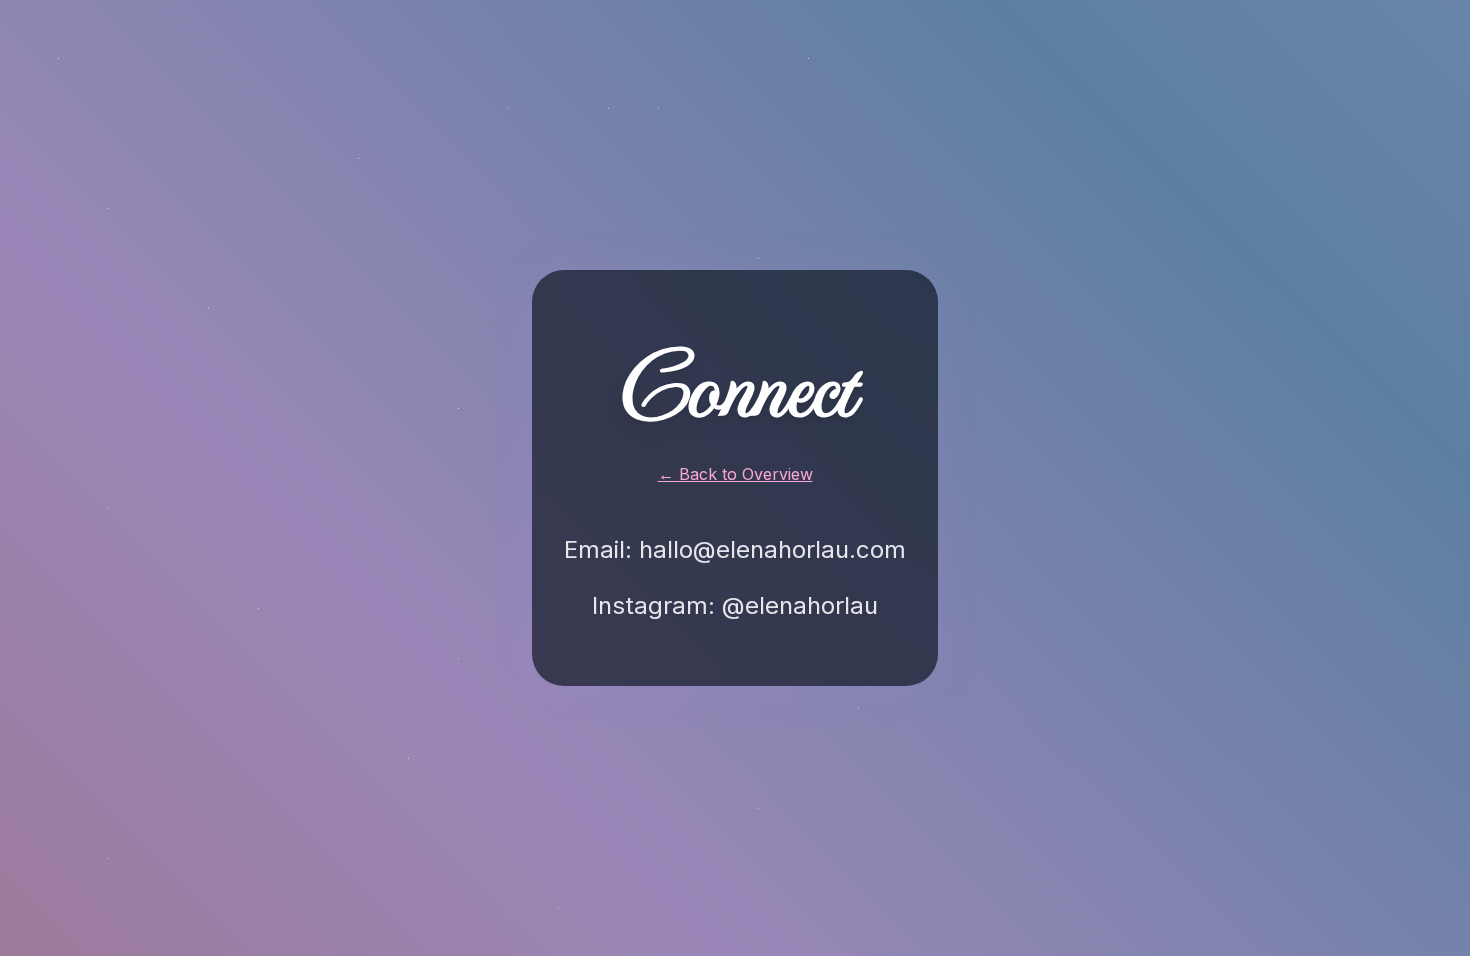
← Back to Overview (735, 474)
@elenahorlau (800, 605)
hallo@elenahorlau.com (772, 549)
